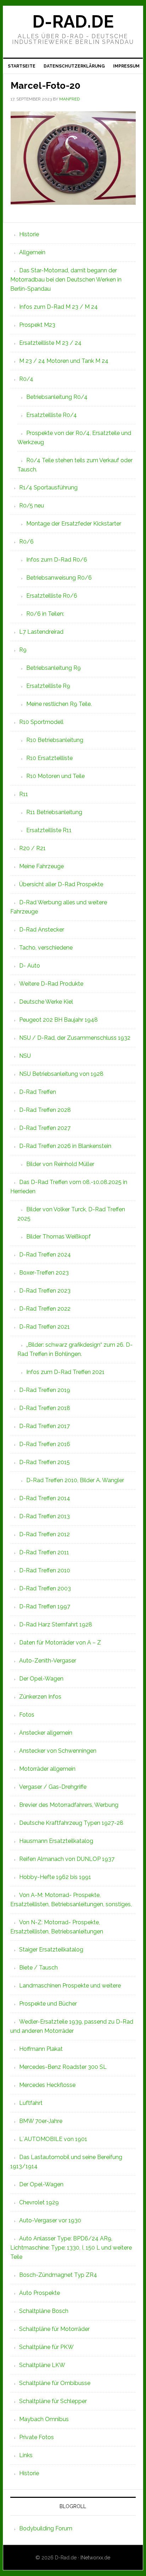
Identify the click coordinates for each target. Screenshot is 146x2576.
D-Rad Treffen (38, 1092)
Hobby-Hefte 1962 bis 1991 (55, 1877)
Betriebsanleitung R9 (54, 668)
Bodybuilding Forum (46, 2528)
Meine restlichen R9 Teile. (59, 704)
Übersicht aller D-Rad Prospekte (61, 884)
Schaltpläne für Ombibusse (55, 2383)
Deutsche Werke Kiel (46, 1002)
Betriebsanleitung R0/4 (57, 397)
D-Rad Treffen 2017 (44, 1426)
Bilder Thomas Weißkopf (58, 1237)
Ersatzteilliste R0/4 (52, 415)
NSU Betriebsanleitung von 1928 (61, 1074)
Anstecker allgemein (46, 1733)
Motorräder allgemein (47, 1769)
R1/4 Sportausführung (48, 488)
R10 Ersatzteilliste (49, 758)
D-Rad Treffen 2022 (45, 1309)
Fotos (27, 1715)
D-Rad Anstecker (42, 930)
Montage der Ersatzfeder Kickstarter (74, 524)
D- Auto (30, 966)
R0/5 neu (32, 506)
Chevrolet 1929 (39, 2202)
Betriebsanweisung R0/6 (59, 578)
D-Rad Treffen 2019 (45, 1390)
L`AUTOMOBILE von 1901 (53, 2139)
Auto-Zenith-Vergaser (48, 1661)
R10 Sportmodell (41, 722)
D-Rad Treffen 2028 (45, 1110)
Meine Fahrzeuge (41, 866)
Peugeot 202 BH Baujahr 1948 (58, 1020)
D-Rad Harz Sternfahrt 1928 (56, 1624)
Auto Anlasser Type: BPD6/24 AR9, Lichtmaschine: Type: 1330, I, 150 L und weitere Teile (71, 2248)
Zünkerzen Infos (40, 1697)
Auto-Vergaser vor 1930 (50, 2220)
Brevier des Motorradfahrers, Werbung (69, 1805)
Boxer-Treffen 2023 (44, 1273)
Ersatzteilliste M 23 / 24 (50, 343)
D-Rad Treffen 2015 (44, 1462)
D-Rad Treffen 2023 (45, 1291)
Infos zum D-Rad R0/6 (57, 560)
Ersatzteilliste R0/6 (52, 596)
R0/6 (26, 542)
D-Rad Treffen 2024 (45, 1255)
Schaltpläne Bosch (44, 2311)
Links (26, 2455)
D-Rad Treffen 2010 (45, 1570)
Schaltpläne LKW (42, 2365)
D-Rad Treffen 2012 (44, 1534)
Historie (29, 234)
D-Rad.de (73, 22)
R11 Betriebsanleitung (54, 812)
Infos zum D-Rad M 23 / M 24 (58, 307)
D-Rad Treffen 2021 (44, 1327)
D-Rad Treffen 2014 (45, 1498)
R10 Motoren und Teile (55, 776)
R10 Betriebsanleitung (55, 740)
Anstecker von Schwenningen (58, 1751)
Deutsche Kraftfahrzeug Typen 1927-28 (71, 1823)
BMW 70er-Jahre (41, 2121)
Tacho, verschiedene (46, 948)
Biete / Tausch (38, 1968)
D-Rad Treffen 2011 (44, 1552)
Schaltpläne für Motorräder (54, 2329)
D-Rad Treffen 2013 (44, 1516)
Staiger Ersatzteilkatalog (51, 1950)
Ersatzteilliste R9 (48, 686)
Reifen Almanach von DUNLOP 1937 (67, 1859)
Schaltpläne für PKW (46, 2347)
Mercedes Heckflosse (47, 2085)
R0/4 (26, 379)
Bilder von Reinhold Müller (60, 1164)
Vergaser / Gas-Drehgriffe (53, 1787)
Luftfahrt (31, 2103)
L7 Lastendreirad (41, 632)
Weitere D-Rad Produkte (51, 984)
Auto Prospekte (40, 2293)
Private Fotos (36, 2437)
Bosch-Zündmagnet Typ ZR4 (58, 2275)
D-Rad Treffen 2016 (45, 1444)
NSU (25, 1056)
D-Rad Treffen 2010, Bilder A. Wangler (75, 1480)
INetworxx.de (95, 2558)
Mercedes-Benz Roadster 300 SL (63, 2067)
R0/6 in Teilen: (45, 614)
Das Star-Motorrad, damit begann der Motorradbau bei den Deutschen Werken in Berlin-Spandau (66, 280)
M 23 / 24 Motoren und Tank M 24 (64, 361)
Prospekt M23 (37, 325)
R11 (24, 794)
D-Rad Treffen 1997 (45, 1606)
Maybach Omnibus (44, 2419)
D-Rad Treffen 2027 (45, 1128)
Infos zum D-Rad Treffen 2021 (65, 1372)
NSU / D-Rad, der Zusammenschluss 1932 (75, 1038)
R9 (23, 650)
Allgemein (32, 252)
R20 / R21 (32, 848)
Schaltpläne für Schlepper (53, 2401)
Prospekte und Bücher (48, 2004)
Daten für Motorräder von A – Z (60, 1643)
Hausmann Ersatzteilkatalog (56, 1841)
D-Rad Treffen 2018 (45, 1408)
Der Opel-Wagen (41, 1679)
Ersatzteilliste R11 (49, 830)
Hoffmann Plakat (41, 2049)
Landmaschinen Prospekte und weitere (70, 1986)
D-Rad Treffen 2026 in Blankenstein (65, 1146)
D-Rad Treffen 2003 (45, 1588)
